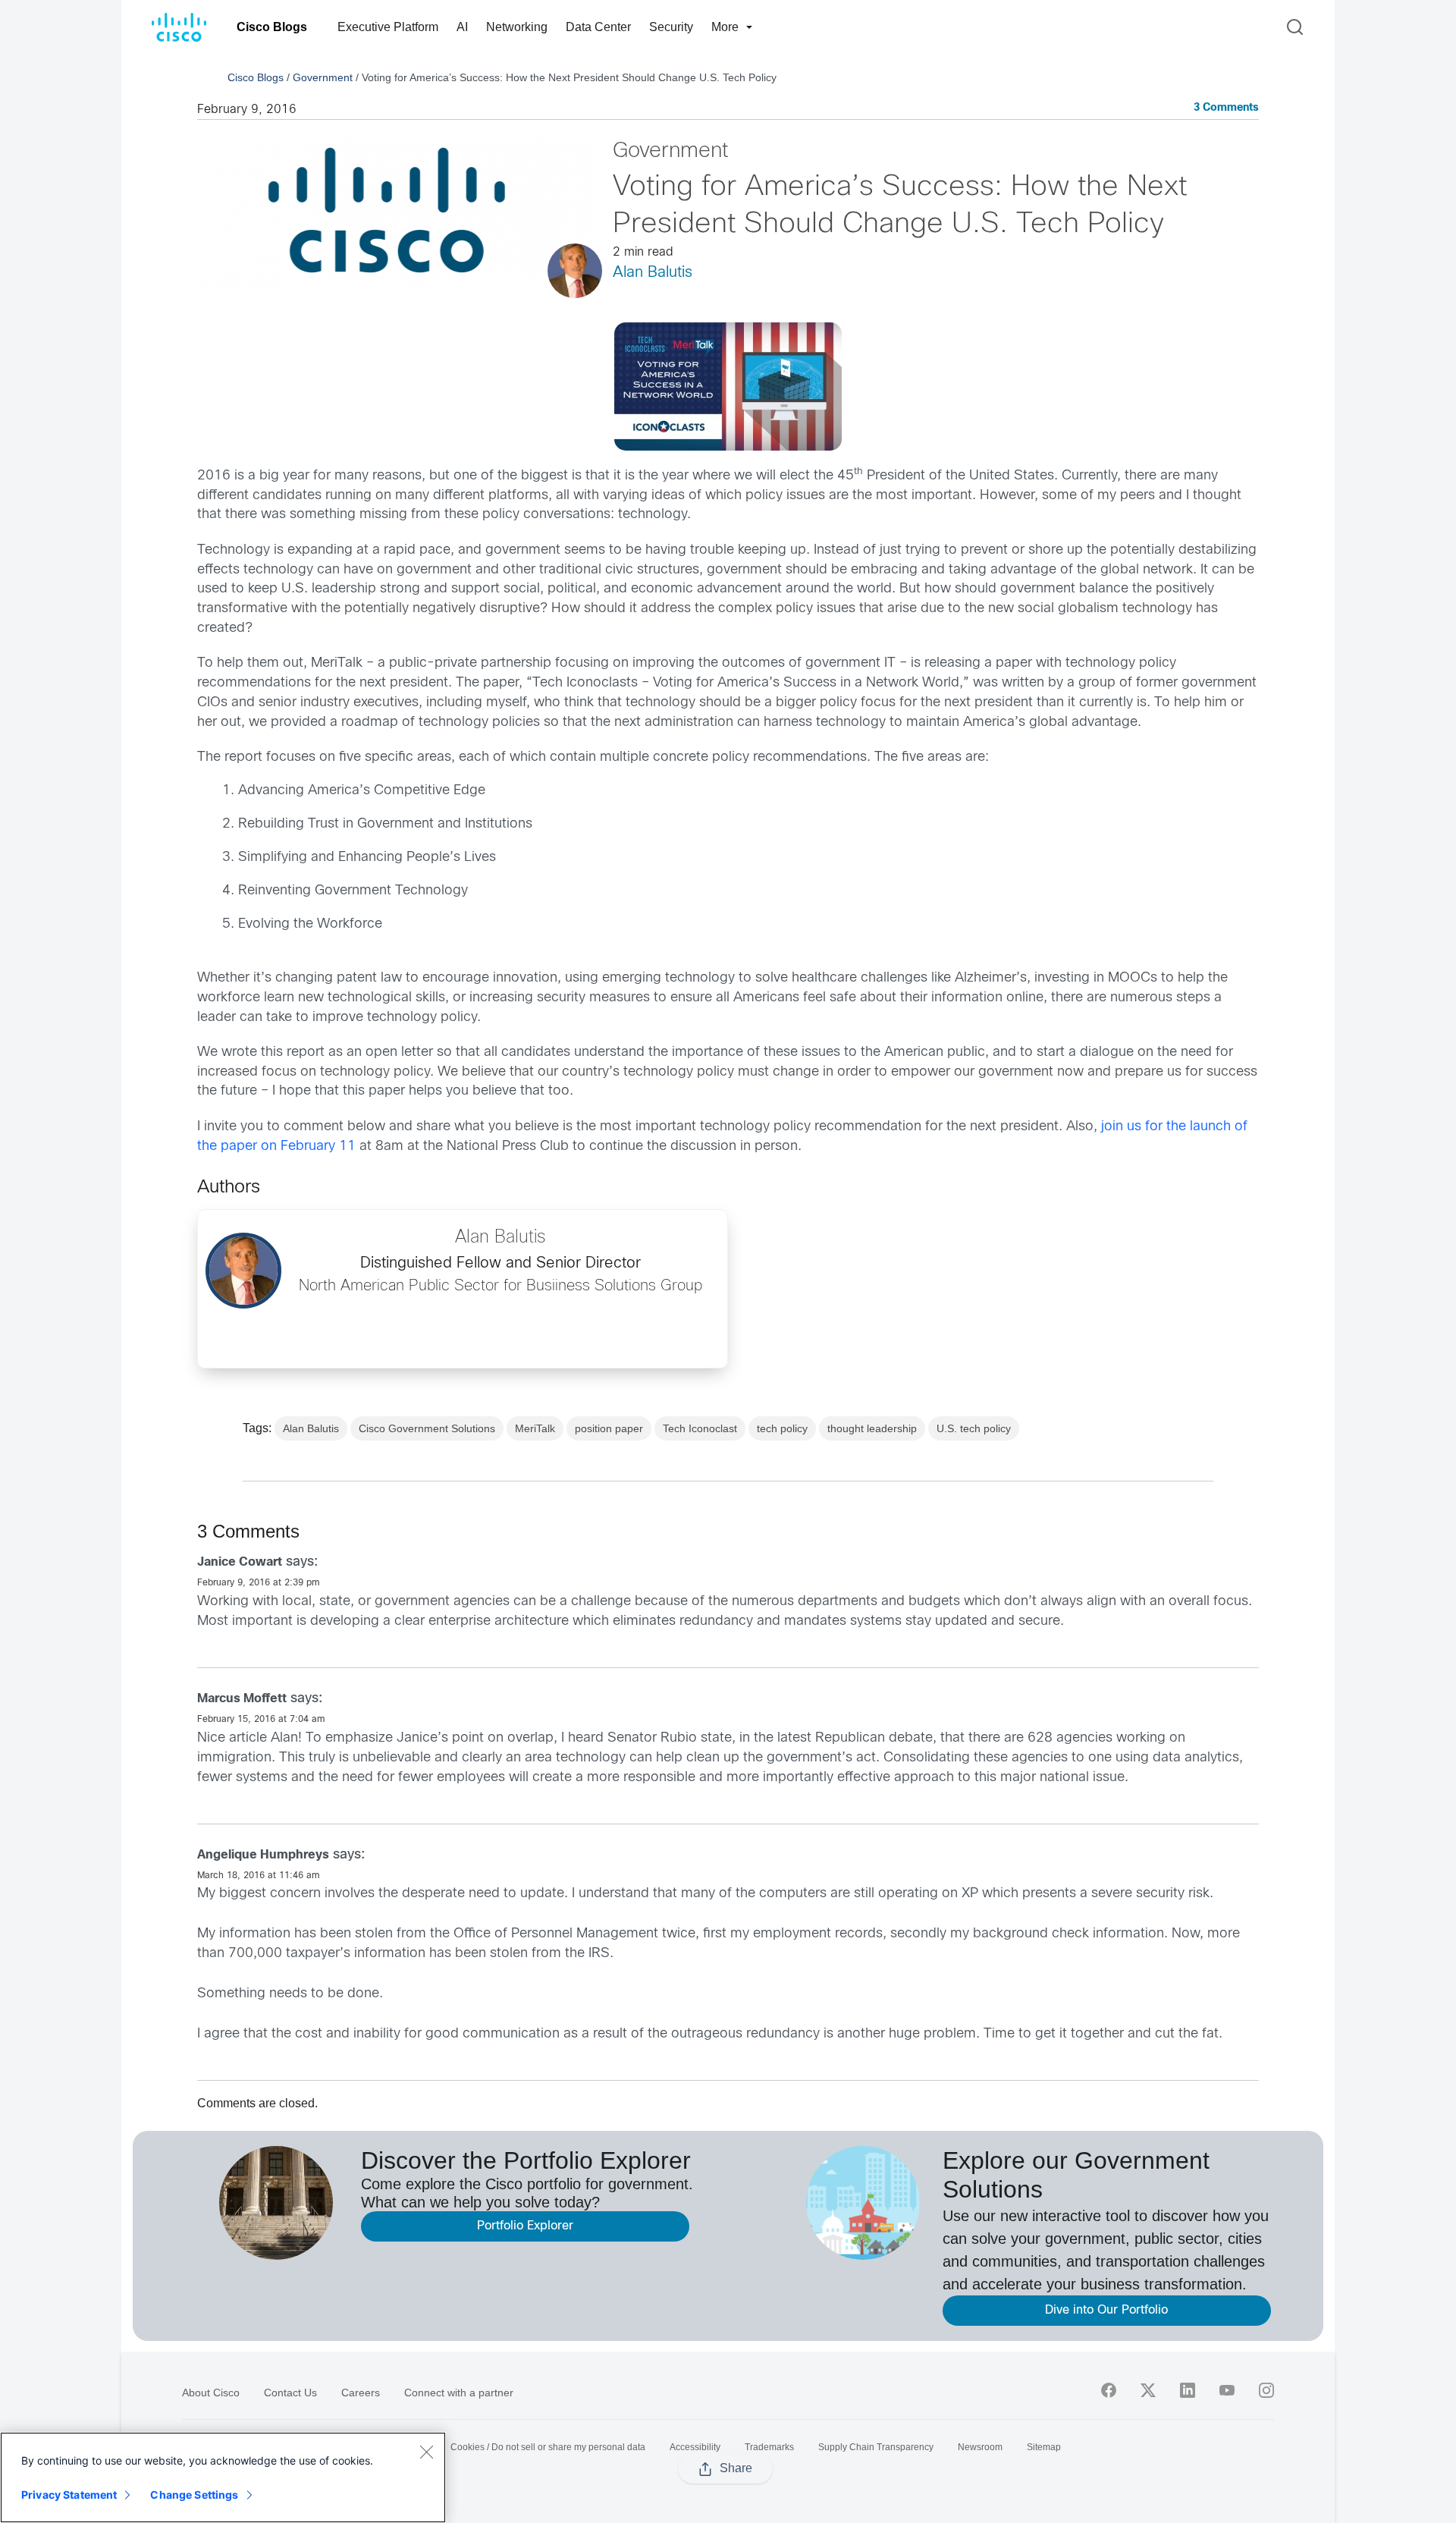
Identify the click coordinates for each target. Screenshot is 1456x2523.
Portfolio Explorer (525, 2226)
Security (671, 27)
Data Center (598, 27)
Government (323, 77)
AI (462, 27)
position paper (609, 1428)
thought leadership (872, 1428)
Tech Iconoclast (700, 1428)
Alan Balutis (653, 273)
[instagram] (1266, 2390)
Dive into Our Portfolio (1106, 2310)
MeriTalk (535, 1428)
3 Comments (1226, 108)
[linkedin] (1188, 2390)
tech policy (782, 1428)
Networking (517, 27)
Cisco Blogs (272, 27)
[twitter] (1148, 2390)
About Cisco (211, 2393)
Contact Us (290, 2393)
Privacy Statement (69, 2495)
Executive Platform (388, 27)
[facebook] (1109, 2390)
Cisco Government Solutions (427, 1428)
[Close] (426, 2452)
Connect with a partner (459, 2393)
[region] (223, 2477)
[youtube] (1227, 2390)
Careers (361, 2393)
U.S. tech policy (974, 1428)
